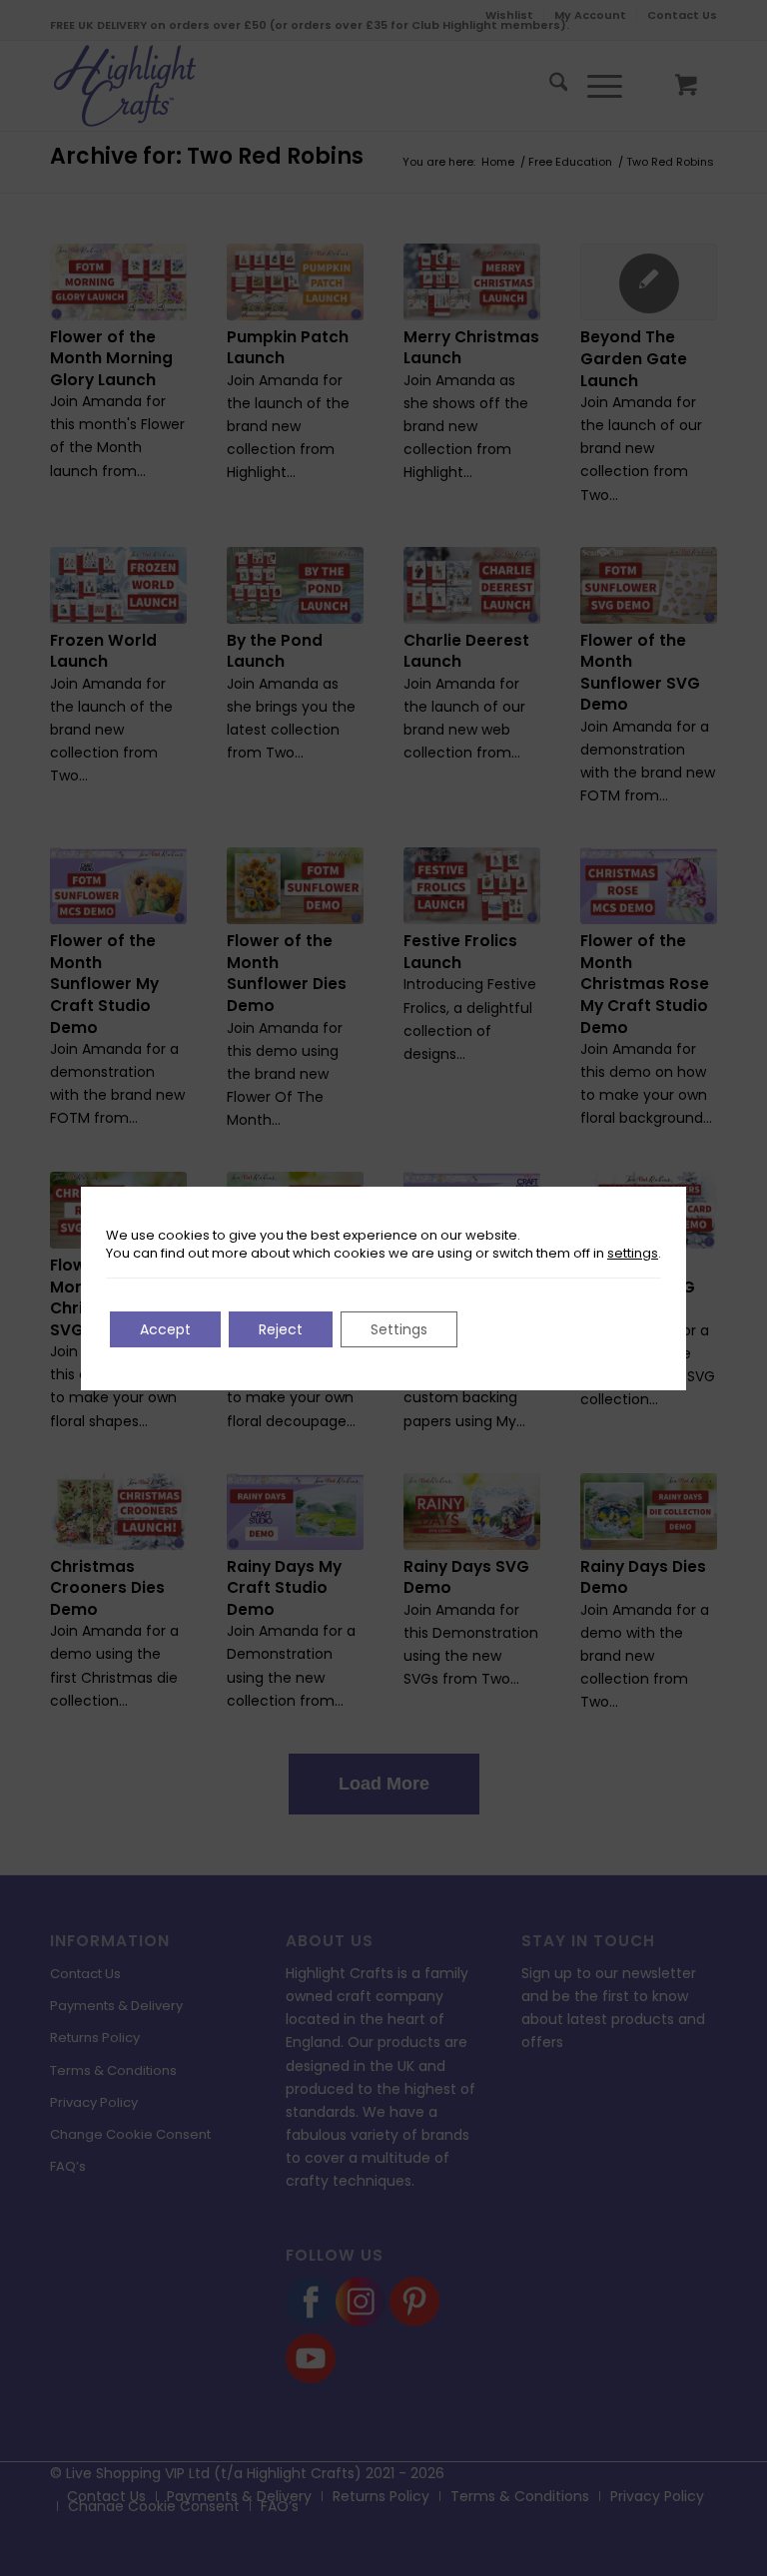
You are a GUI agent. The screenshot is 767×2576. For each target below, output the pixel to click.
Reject (281, 1329)
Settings (399, 1329)
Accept (165, 1329)
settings (633, 1254)
